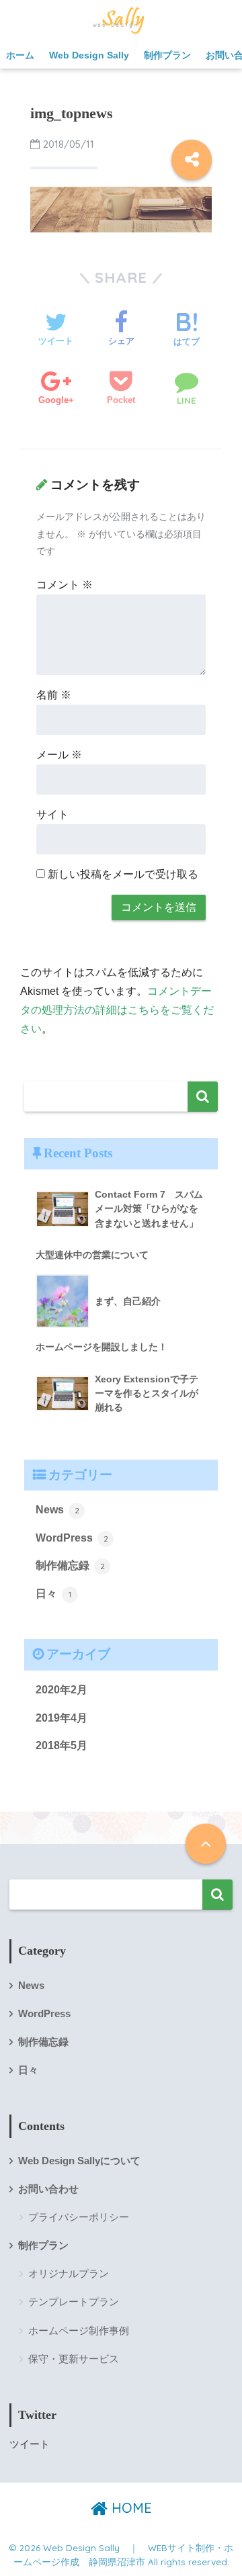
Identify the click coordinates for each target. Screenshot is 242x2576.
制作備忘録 (70, 1565)
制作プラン (167, 55)
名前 (54, 695)
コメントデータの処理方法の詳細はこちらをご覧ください (117, 1010)
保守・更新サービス (74, 2359)
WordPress (72, 1538)
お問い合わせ (48, 2189)
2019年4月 (62, 1718)
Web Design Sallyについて (79, 2161)
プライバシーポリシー (79, 2217)
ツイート (30, 2444)
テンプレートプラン (74, 2302)
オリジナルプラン (69, 2273)
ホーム (20, 55)
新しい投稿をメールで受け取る (123, 874)
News (57, 1510)
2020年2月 (62, 1690)
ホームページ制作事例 (79, 2330)
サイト (52, 814)
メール (59, 755)
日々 (53, 1594)
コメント (65, 585)
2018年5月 (62, 1745)
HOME (130, 2508)
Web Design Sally (89, 55)
